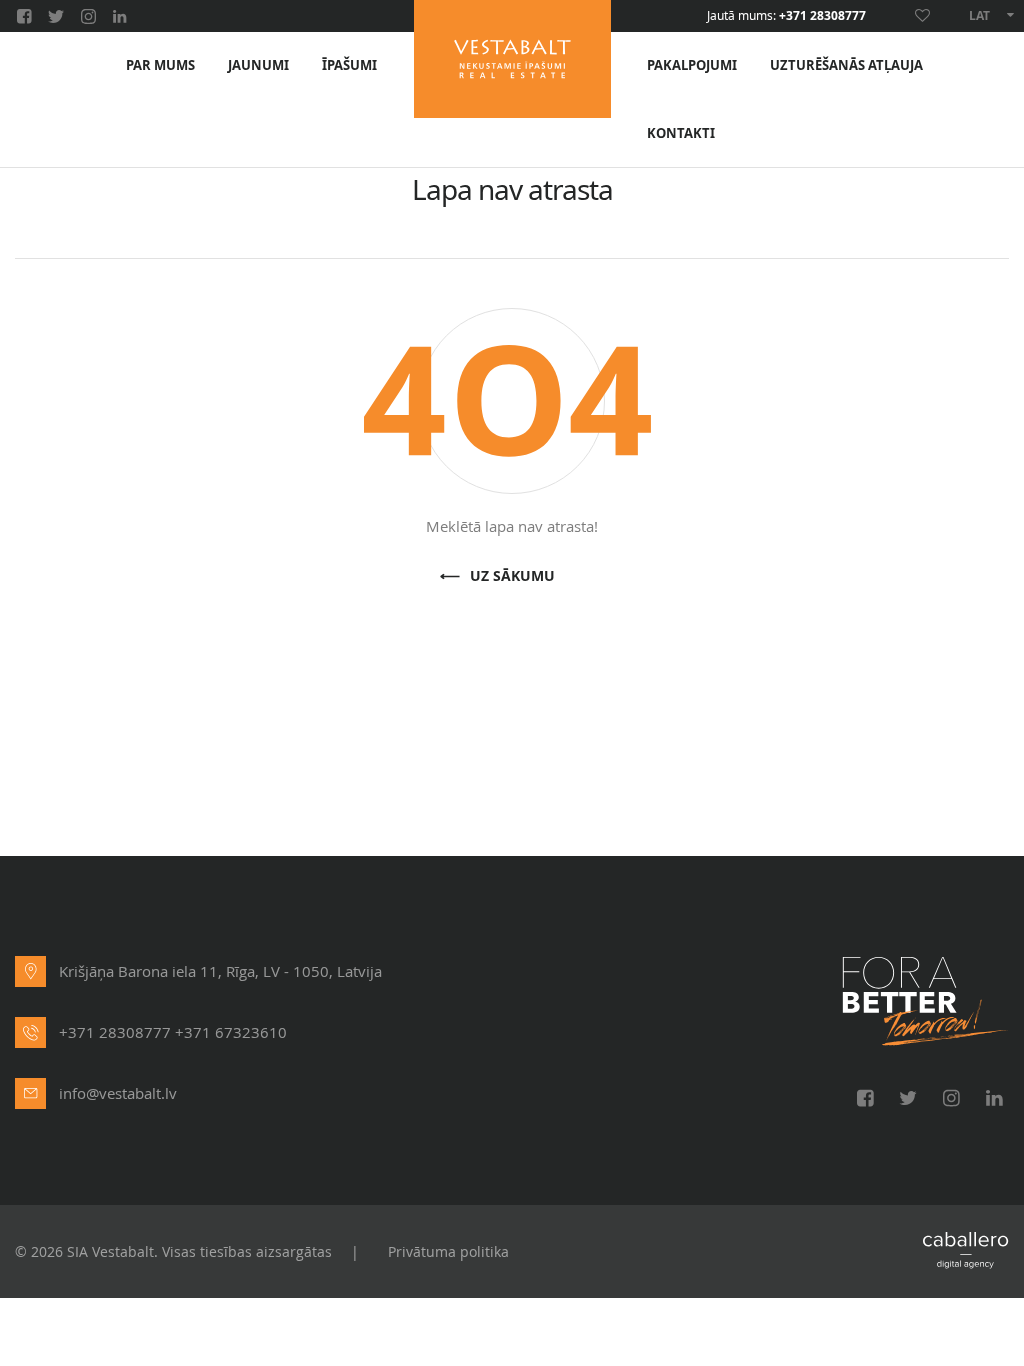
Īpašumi (349, 65)
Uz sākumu (512, 576)
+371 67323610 (231, 1032)
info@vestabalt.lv (118, 1093)
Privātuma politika (448, 1251)
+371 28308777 (822, 16)
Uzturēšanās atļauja (846, 65)
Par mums (160, 65)
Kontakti (681, 133)
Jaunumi (258, 65)
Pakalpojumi (692, 65)
